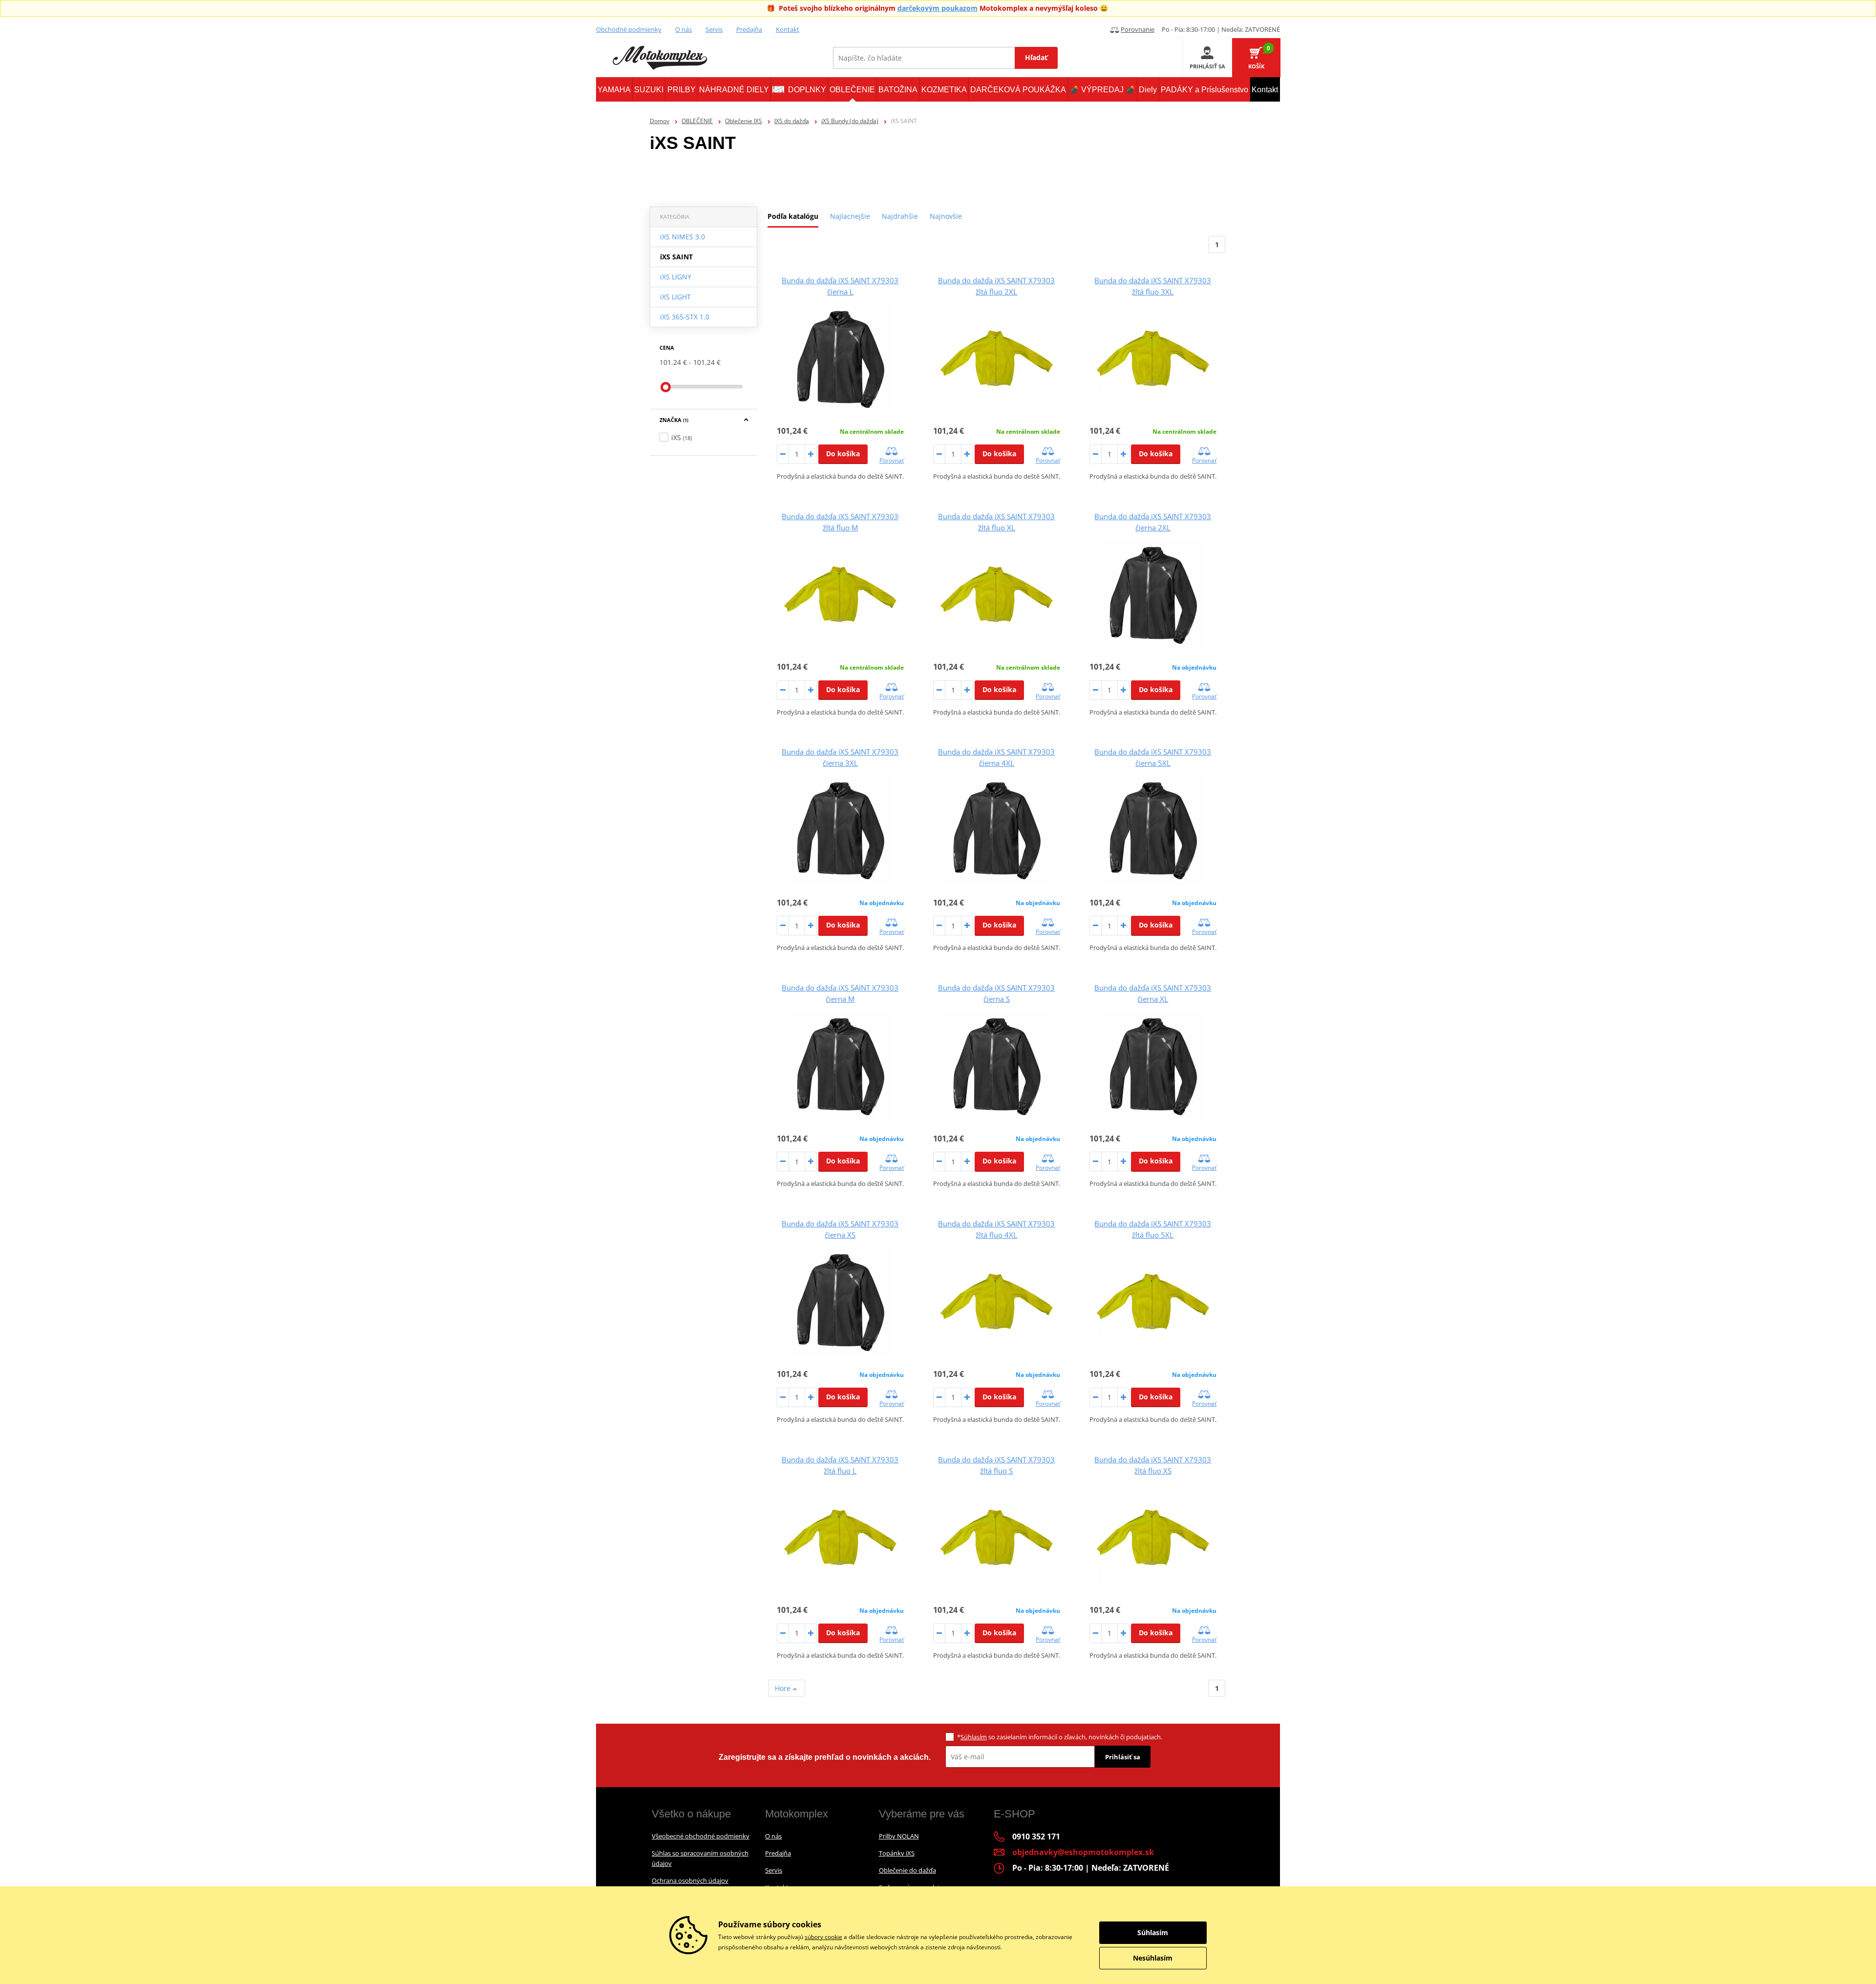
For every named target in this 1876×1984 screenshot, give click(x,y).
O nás (683, 29)
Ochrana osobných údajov (690, 1880)
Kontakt (788, 29)
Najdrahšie (900, 216)
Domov (660, 121)
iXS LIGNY (676, 277)
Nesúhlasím (1153, 1958)
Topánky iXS (897, 1853)
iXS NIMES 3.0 (682, 237)
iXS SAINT (676, 257)
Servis (714, 29)
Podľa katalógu (793, 216)
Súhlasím (974, 1737)
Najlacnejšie (850, 216)
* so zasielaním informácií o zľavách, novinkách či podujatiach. (1060, 1737)
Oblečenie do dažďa (907, 1870)
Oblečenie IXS (744, 121)
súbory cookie (823, 1937)
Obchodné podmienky (629, 29)
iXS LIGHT (675, 297)
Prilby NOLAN (899, 1836)
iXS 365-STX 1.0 (685, 317)
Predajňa (749, 29)
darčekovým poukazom (938, 8)
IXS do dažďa (792, 121)
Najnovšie (946, 216)
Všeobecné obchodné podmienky (701, 1836)
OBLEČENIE (697, 121)
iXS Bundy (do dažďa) (850, 121)
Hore (784, 1688)
